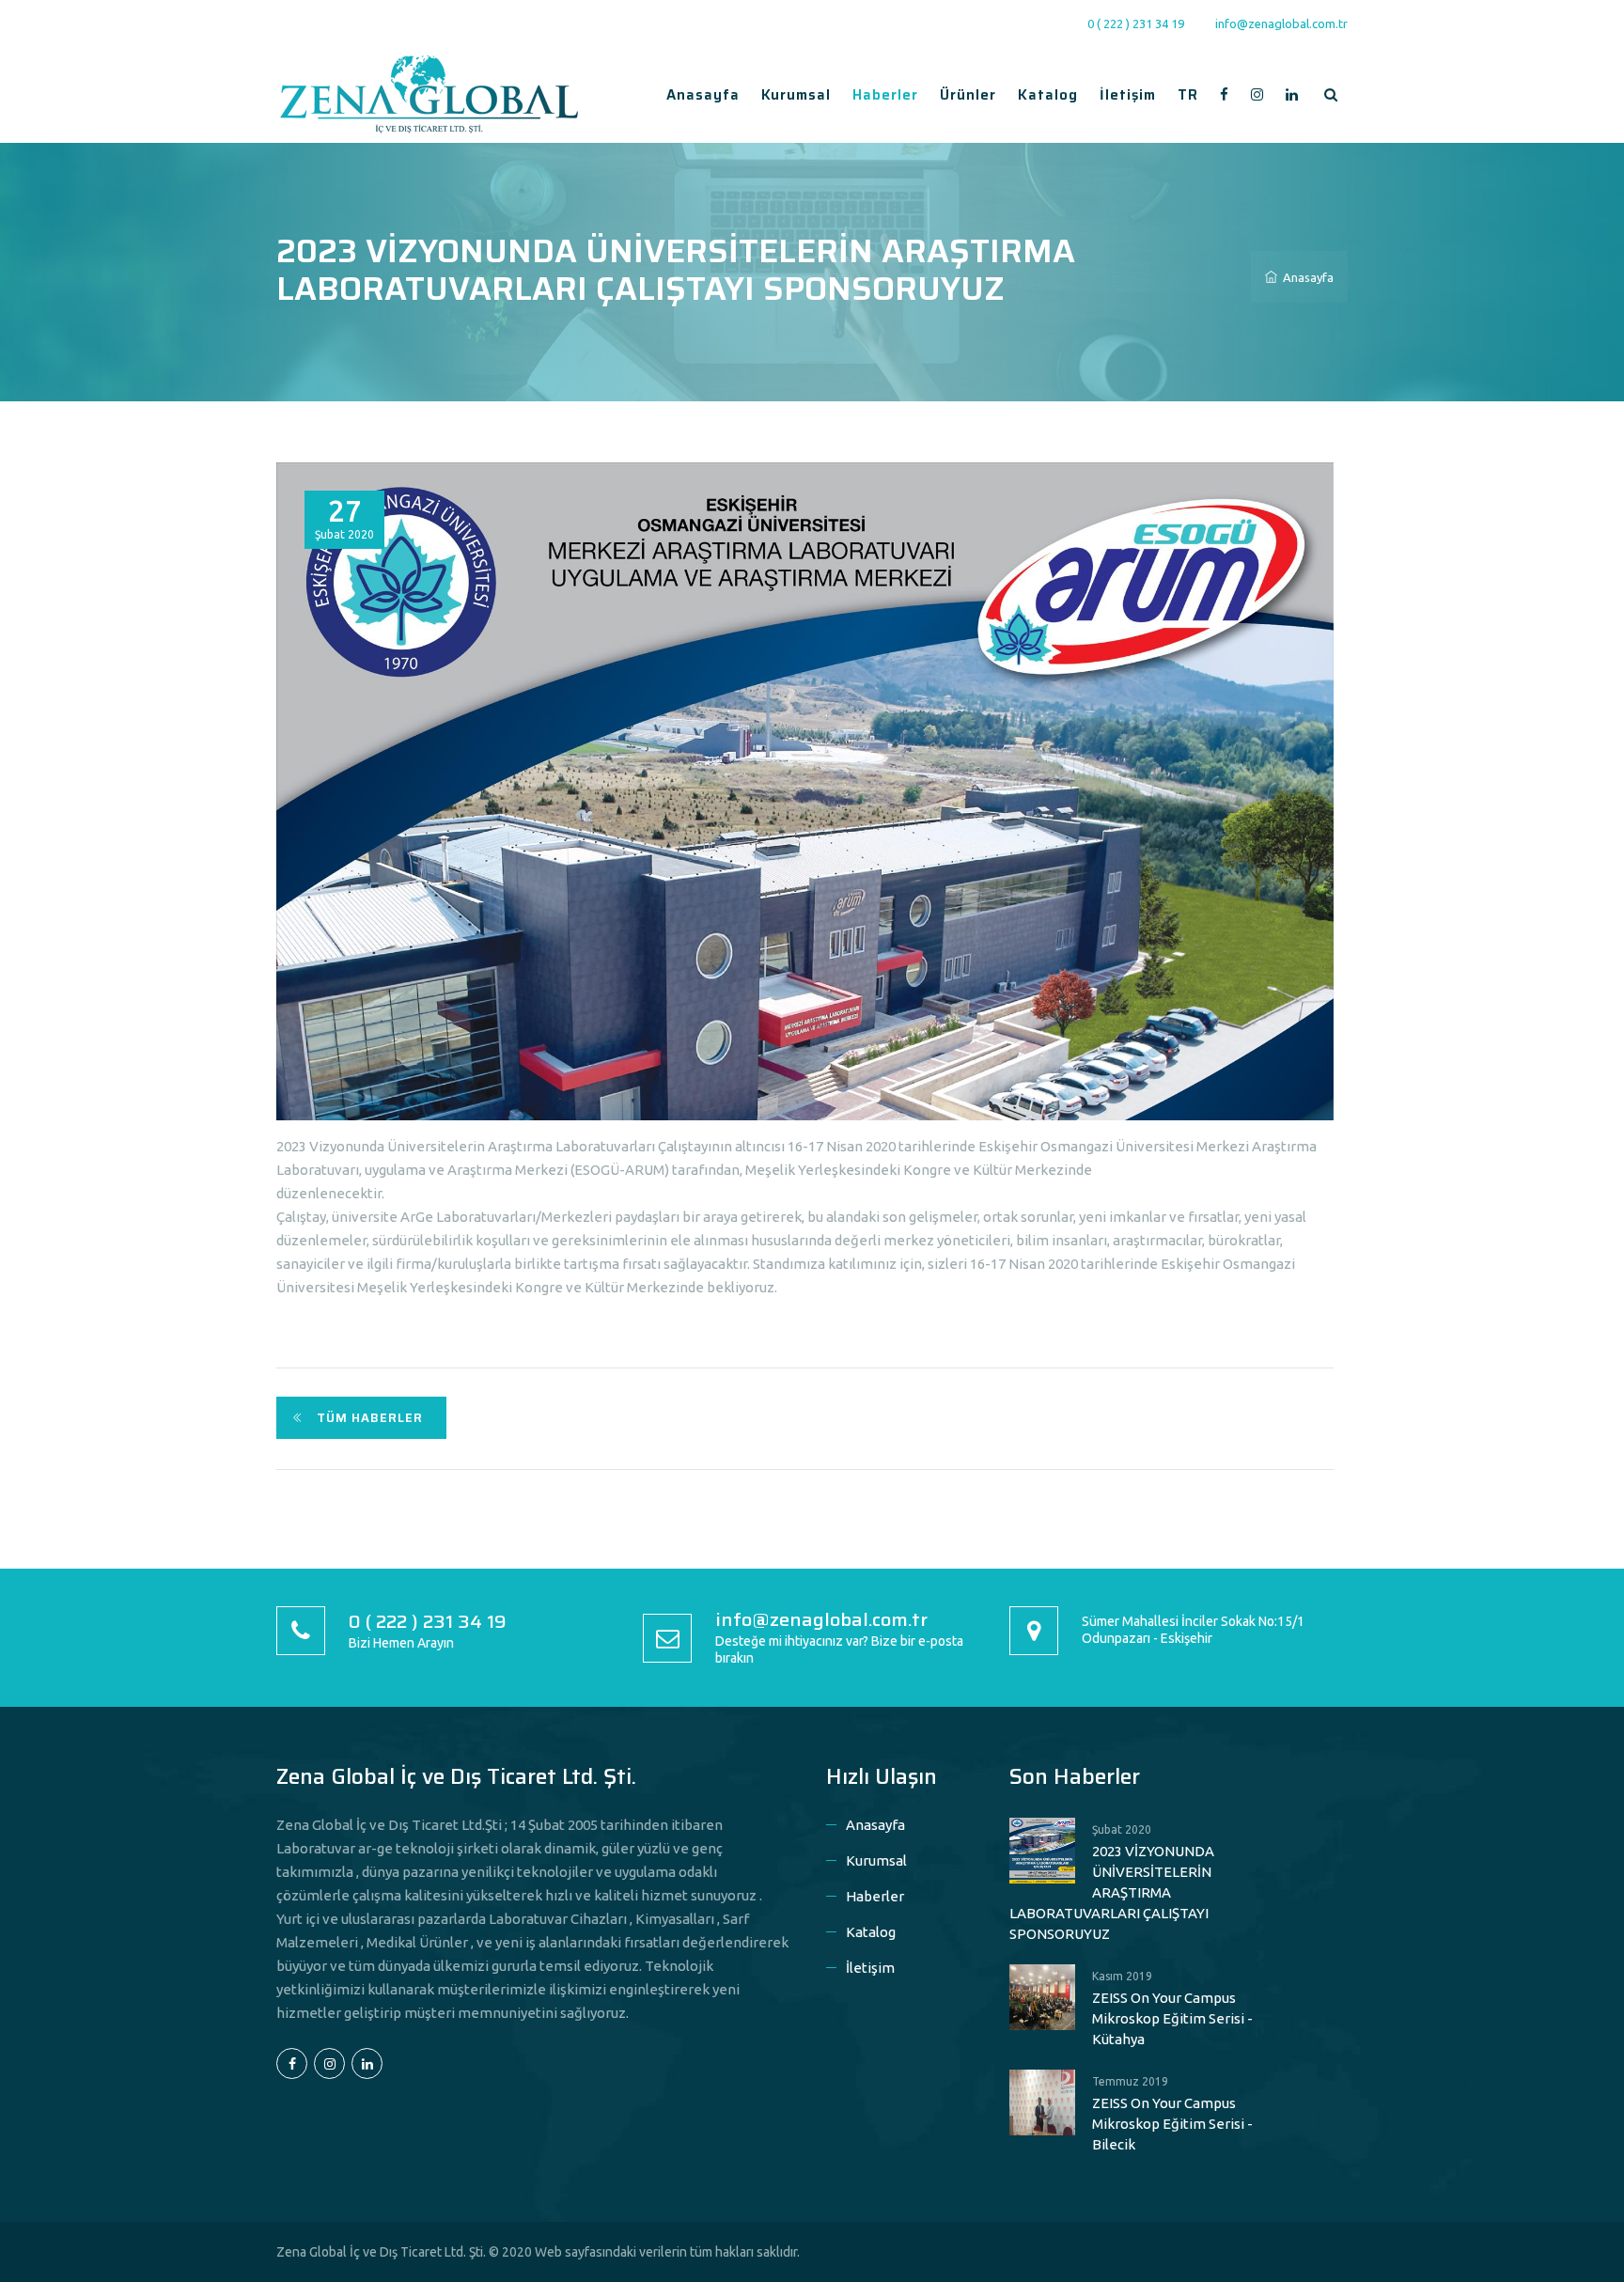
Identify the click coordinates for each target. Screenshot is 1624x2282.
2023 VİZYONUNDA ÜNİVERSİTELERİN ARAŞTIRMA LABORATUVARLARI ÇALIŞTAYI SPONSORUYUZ (1112, 1892)
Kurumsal (796, 95)
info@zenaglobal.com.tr (1281, 23)
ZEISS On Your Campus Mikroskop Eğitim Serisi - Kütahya (1172, 2018)
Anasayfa (703, 95)
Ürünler (968, 95)
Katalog (1048, 95)
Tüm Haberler (370, 1418)
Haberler (885, 95)
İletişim (1128, 95)
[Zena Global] (429, 93)
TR (1188, 95)
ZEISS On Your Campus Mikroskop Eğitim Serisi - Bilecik (1172, 2124)
